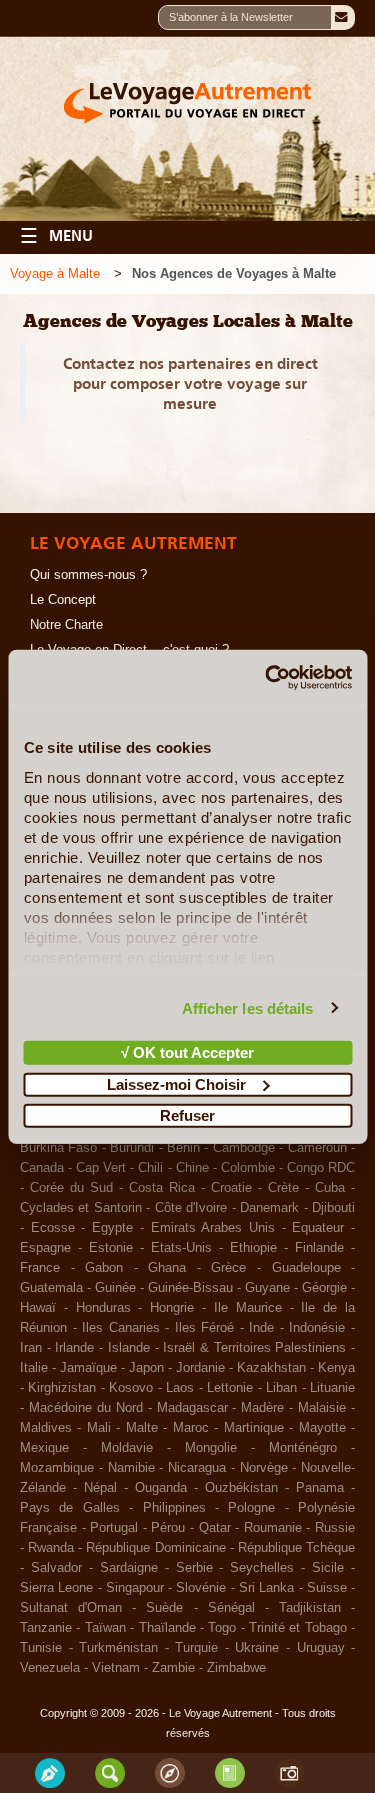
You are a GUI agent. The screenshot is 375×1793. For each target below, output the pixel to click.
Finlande (319, 1248)
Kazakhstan (271, 1368)
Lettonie (230, 1388)
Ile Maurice (248, 1308)
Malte (142, 1428)
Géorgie (324, 1288)
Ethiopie (253, 1248)
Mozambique (57, 1468)
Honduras (103, 1308)
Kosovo (131, 1388)
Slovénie (201, 1588)
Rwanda (51, 1548)
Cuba (330, 1188)
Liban (281, 1388)
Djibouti (333, 1208)
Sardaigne (129, 1568)
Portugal (114, 1528)
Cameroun (317, 1148)
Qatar (215, 1528)
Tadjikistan (310, 1608)
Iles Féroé (205, 1328)
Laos (180, 1388)
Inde (261, 1328)
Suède (164, 1608)
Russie (335, 1528)
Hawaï (38, 1308)
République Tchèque (296, 1548)
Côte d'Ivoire (191, 1208)
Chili (150, 1168)
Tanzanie (46, 1628)
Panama (320, 1488)
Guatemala (51, 1288)
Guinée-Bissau (190, 1288)
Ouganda (161, 1488)
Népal (100, 1488)
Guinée (115, 1288)
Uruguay (321, 1648)
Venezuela (50, 1668)
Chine (192, 1168)
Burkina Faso (58, 1148)
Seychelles (262, 1568)
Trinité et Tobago (298, 1628)
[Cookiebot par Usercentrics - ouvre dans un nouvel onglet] (267, 677)
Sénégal (231, 1608)
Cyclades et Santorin (81, 1208)
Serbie (194, 1568)
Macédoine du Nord (86, 1408)
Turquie (196, 1648)
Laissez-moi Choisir (176, 1083)
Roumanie (273, 1528)
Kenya (336, 1368)
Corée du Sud (71, 1188)
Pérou (168, 1528)
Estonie (111, 1248)
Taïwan (105, 1628)
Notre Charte (66, 625)
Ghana (167, 1268)
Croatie (231, 1188)
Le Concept (63, 600)
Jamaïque (88, 1368)
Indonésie (317, 1328)
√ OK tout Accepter (187, 1052)
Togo (222, 1628)
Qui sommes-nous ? (88, 575)
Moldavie (127, 1448)
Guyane (267, 1288)
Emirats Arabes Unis (213, 1228)
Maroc (191, 1428)
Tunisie (41, 1648)
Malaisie (322, 1408)
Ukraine (257, 1648)
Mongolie (211, 1448)
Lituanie (332, 1388)
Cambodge (244, 1148)
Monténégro (303, 1448)
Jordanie (200, 1368)
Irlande (74, 1348)
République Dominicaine (155, 1548)
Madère (262, 1408)
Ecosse (53, 1228)
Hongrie (172, 1308)
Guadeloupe (306, 1268)
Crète (283, 1188)
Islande (129, 1348)
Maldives (46, 1428)
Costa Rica (162, 1188)
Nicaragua (197, 1468)
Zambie (173, 1668)
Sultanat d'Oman (71, 1608)
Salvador (56, 1568)
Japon (146, 1368)
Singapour (135, 1588)
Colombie (248, 1168)
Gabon (104, 1268)
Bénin (183, 1148)
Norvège (264, 1468)
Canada (42, 1168)
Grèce (228, 1268)
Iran (31, 1348)
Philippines (174, 1508)
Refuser (187, 1115)
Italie (34, 1368)
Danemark (269, 1208)
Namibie (131, 1468)
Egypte (112, 1228)
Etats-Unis (181, 1248)
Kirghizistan (62, 1388)
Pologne (251, 1508)
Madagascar (192, 1408)
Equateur (318, 1228)
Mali (99, 1428)
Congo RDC (321, 1168)
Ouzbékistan (241, 1488)
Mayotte (322, 1428)
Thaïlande (167, 1628)
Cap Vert (101, 1168)
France (40, 1268)
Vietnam (116, 1668)
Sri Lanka (266, 1588)
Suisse (327, 1588)
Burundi (132, 1148)
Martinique (254, 1428)
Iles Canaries (121, 1328)
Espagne (45, 1248)
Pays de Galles (70, 1508)
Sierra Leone (56, 1588)
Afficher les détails (248, 1007)
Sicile (328, 1568)
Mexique (44, 1448)
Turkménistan (118, 1648)
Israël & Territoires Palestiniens (254, 1348)
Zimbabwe (236, 1668)
